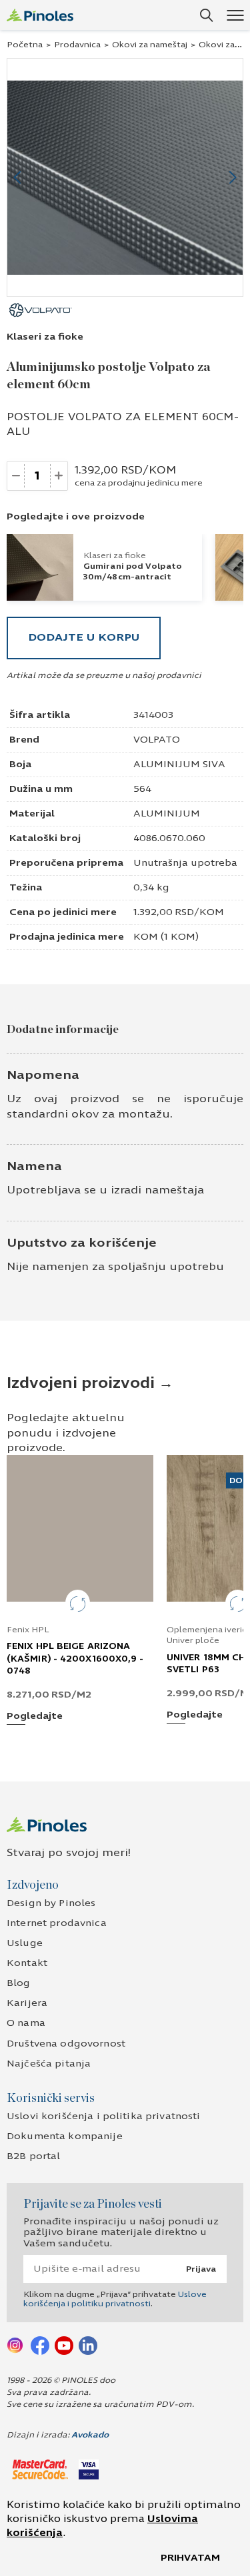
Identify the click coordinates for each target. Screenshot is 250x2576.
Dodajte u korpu (84, 637)
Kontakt (27, 1963)
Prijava (201, 2269)
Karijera (27, 2003)
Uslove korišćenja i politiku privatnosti (115, 2299)
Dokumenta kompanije (65, 2136)
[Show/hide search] (207, 15)
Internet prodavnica (57, 1923)
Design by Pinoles (51, 1903)
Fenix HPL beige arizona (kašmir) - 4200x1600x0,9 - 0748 (75, 1658)
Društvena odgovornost (66, 2044)
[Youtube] (64, 2345)
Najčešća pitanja (49, 2064)
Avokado (90, 2435)
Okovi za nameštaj (150, 45)
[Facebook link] (40, 2345)
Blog (19, 1983)
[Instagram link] (16, 2345)
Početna (25, 45)
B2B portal (33, 2156)
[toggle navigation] (235, 15)
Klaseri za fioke (45, 337)
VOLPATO (157, 740)
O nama (26, 2023)
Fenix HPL (28, 1630)
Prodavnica (77, 45)
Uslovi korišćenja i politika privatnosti (104, 2116)
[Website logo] (40, 15)
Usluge (25, 1943)
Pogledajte (35, 1717)
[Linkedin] (88, 2345)
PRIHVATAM (190, 2558)
